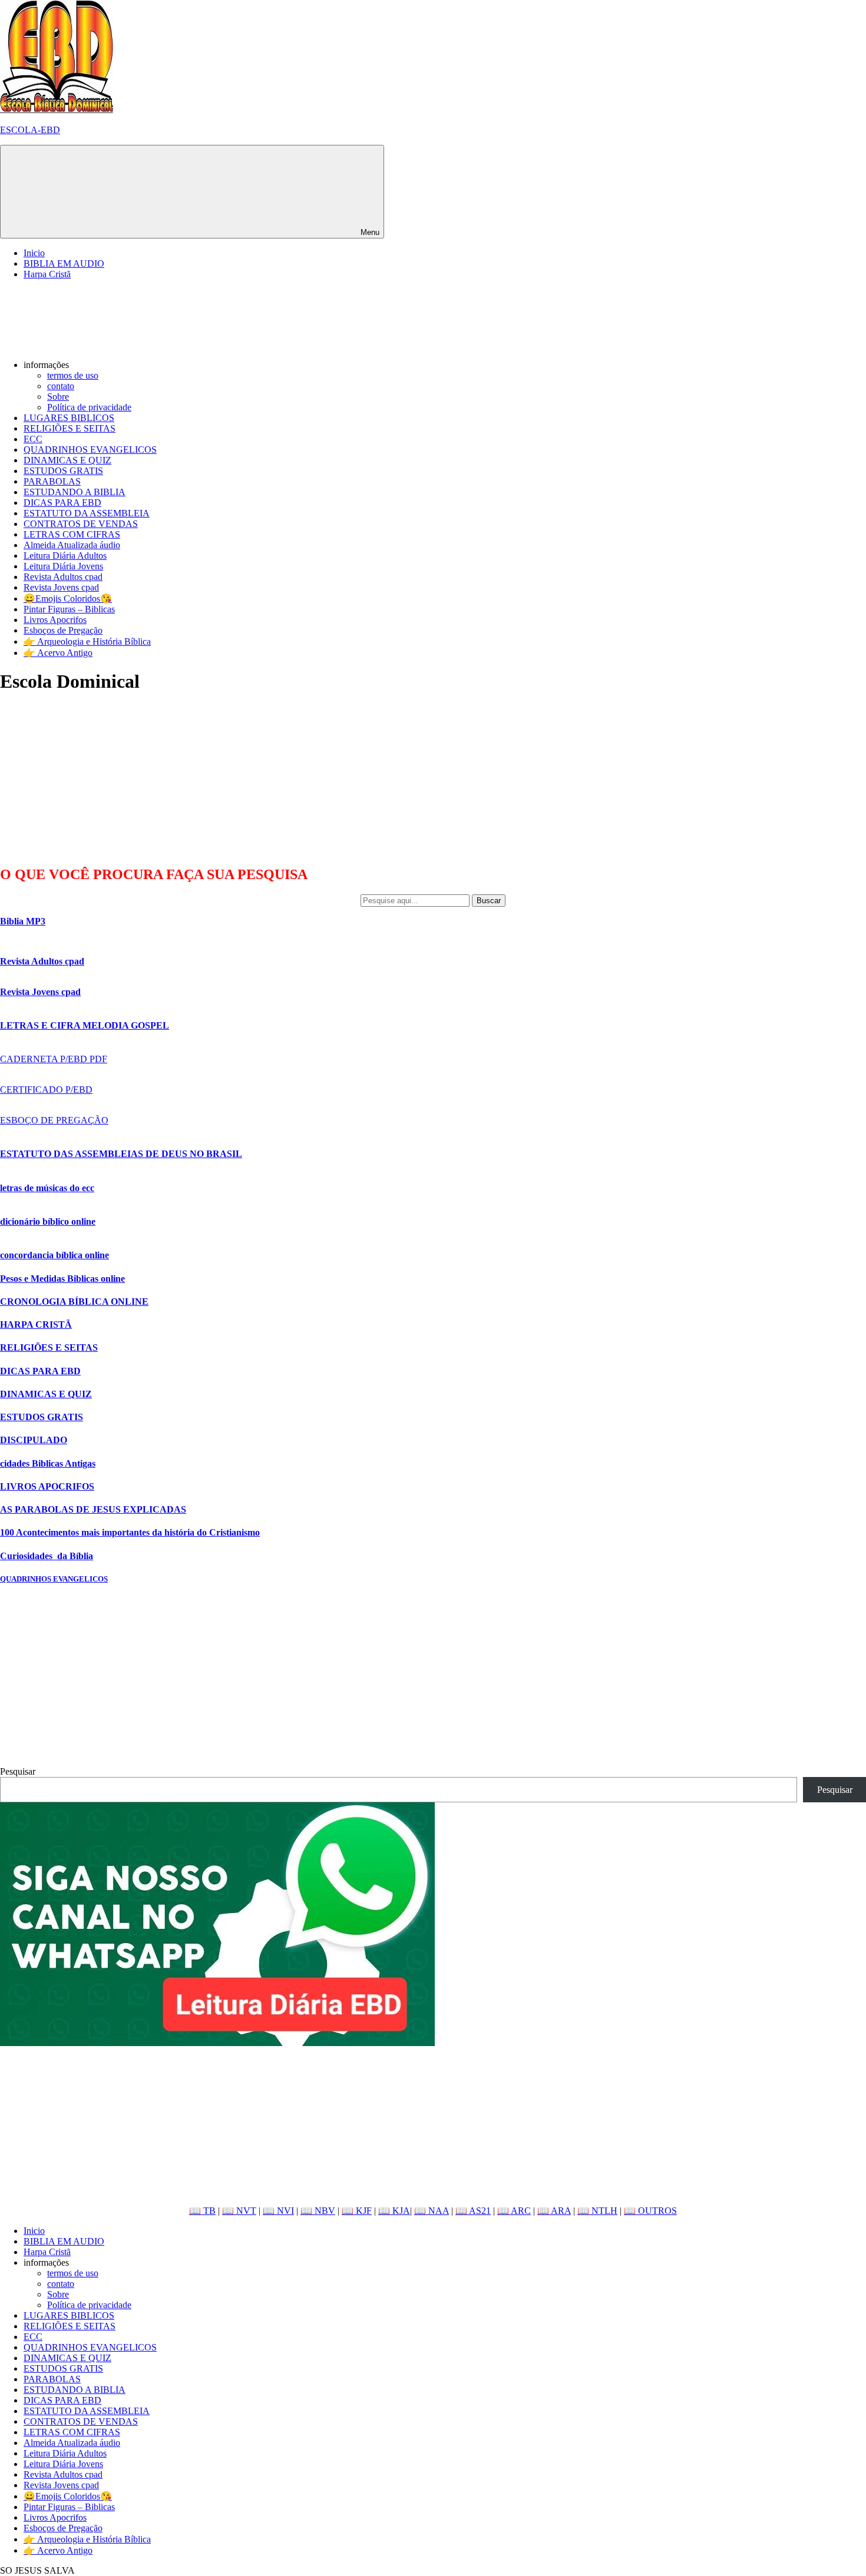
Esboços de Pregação (63, 630)
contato (61, 386)
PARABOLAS (52, 481)
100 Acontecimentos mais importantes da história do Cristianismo (130, 1532)
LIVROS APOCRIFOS (47, 1486)
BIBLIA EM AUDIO (64, 263)
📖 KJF (357, 2211)
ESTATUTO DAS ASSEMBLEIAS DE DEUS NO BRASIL (121, 1154)
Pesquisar (18, 1771)
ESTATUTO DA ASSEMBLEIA (87, 513)
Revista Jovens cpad (61, 587)
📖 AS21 (473, 2211)
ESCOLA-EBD (30, 130)
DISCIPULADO (34, 1440)
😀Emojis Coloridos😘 (68, 599)
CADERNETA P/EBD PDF (54, 1059)
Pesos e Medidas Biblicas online (62, 1279)
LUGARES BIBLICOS (69, 418)
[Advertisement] (88, 779)
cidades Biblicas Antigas (48, 1463)
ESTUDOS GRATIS (63, 471)
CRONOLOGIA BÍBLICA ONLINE (74, 1302)
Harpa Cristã (47, 274)
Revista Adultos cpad (63, 577)
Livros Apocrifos (55, 620)
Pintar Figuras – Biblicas (69, 609)
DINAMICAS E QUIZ (67, 460)
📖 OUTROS (650, 2211)
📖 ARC (514, 2211)
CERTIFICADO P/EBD (46, 1090)
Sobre (58, 397)
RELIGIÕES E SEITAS (70, 428)
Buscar (489, 901)
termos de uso (73, 375)
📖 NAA (432, 2211)
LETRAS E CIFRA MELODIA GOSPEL (85, 1025)
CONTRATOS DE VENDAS (81, 524)
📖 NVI (278, 2211)
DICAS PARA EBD (62, 503)
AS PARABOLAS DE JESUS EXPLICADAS (93, 1509)
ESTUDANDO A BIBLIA (75, 492)
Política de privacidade (89, 407)
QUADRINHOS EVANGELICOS (90, 450)
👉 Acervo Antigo (58, 653)
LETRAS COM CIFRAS (72, 534)
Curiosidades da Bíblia (47, 1556)
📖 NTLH (597, 2211)
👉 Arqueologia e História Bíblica (87, 641)
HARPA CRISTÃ (36, 1325)
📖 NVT (239, 2211)
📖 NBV (318, 2211)
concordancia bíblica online (54, 1255)
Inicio (34, 253)
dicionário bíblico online (48, 1221)
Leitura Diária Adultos (65, 556)
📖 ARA (554, 2211)
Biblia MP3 (23, 921)
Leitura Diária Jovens (63, 566)
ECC (33, 439)
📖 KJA (394, 2211)
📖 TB (202, 2211)
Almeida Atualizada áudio (72, 545)
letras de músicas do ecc (47, 1188)
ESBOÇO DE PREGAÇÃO (54, 1120)
